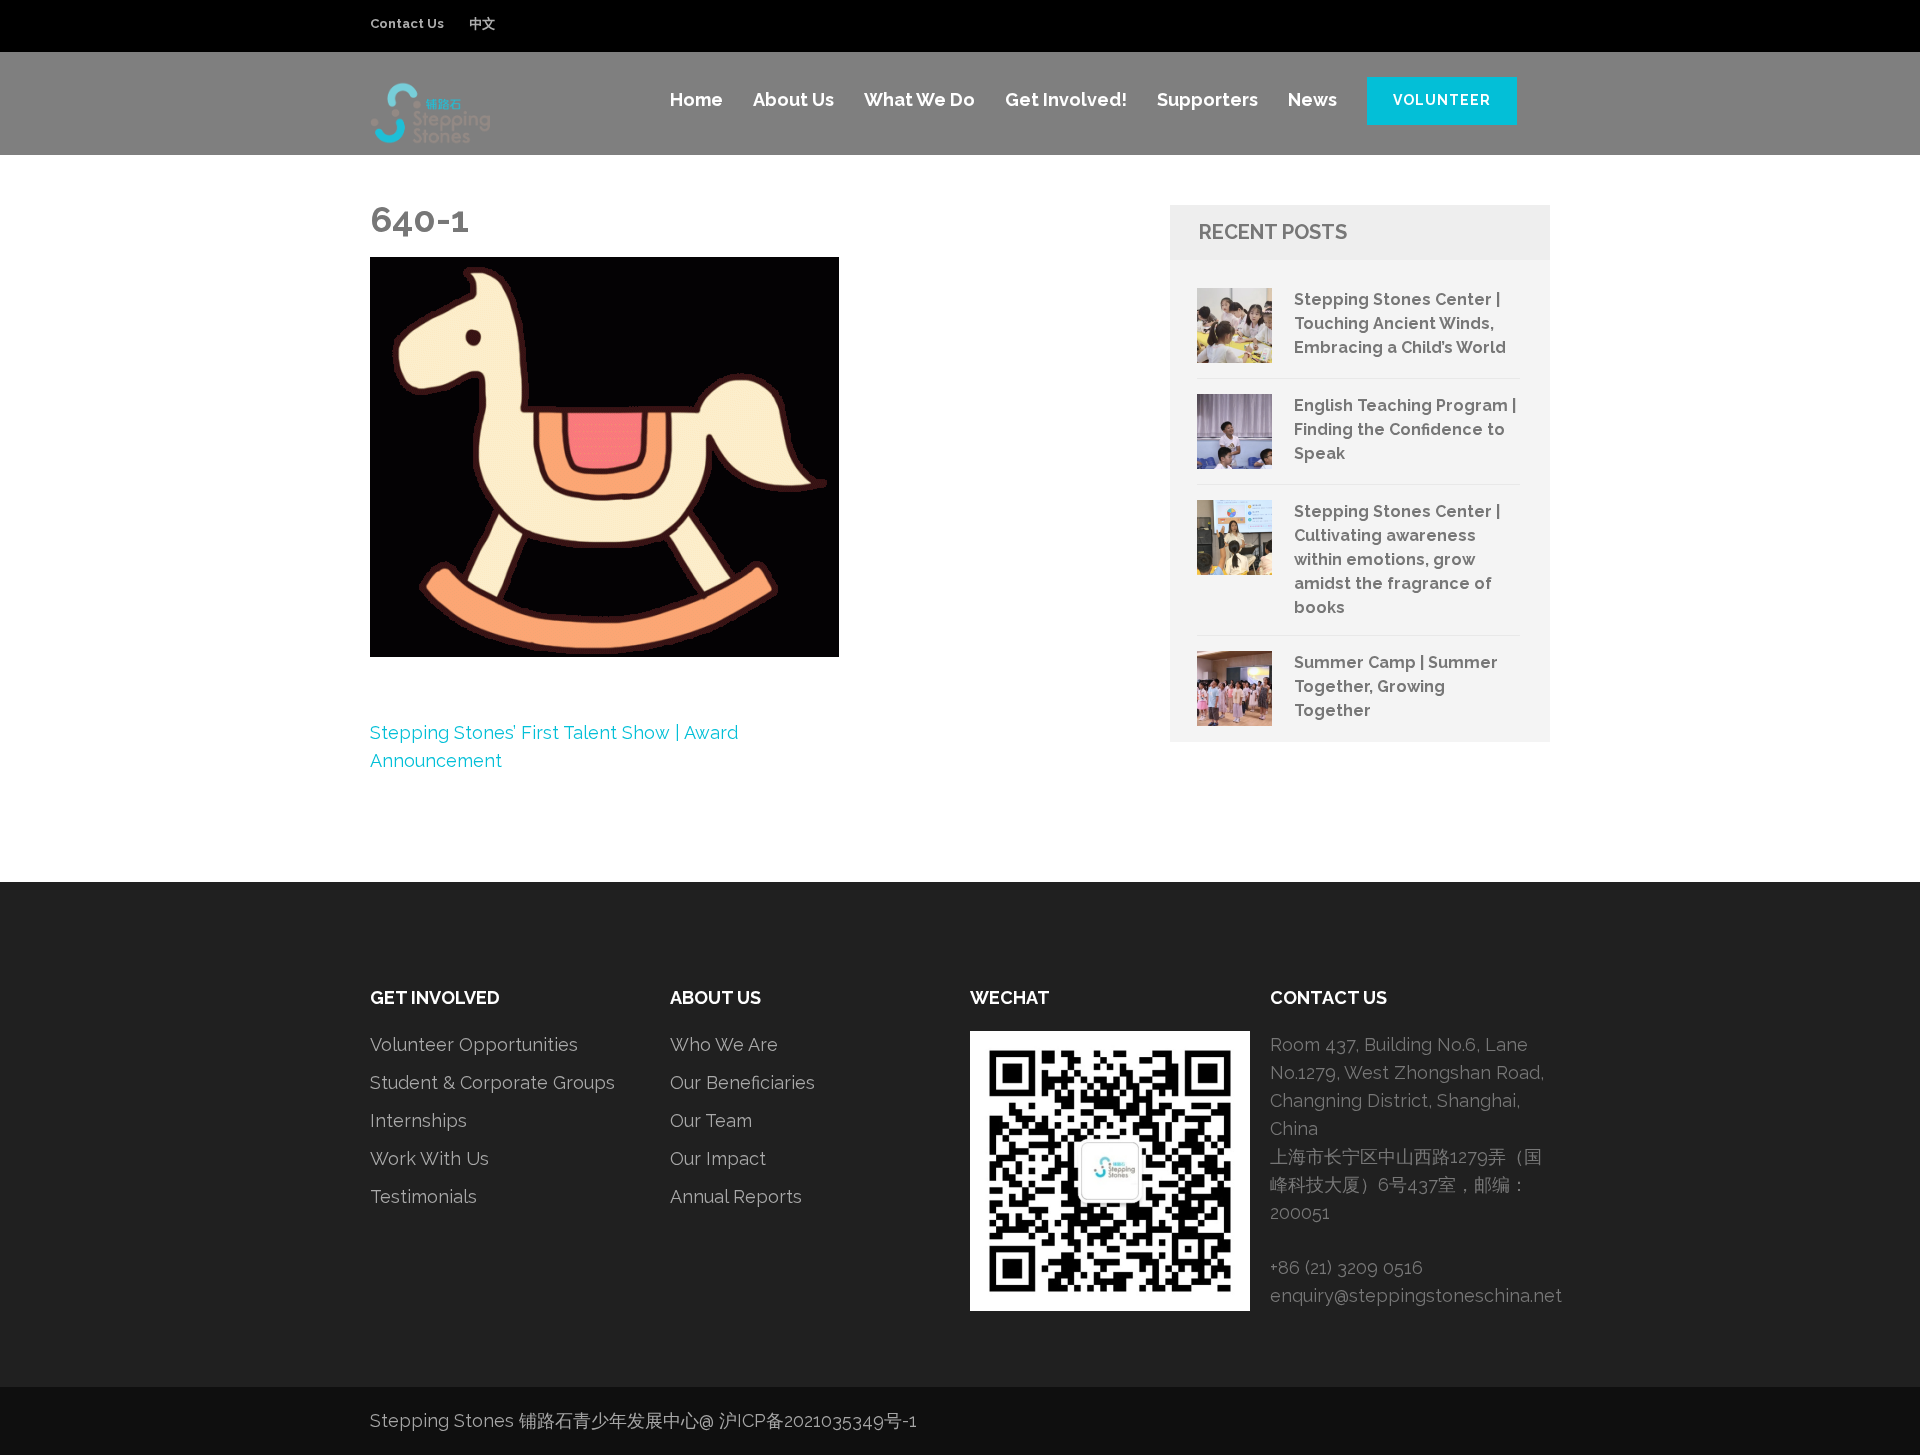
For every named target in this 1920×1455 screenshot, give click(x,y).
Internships (418, 1120)
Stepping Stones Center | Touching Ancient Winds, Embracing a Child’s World (1400, 323)
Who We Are (724, 1044)
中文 (482, 23)
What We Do (919, 99)
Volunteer (1442, 100)
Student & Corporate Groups (492, 1082)
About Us (793, 99)
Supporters (1207, 99)
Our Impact (718, 1158)
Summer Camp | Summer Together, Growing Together (1396, 686)
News (1312, 99)
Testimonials (423, 1196)
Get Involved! (1066, 99)
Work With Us (429, 1158)
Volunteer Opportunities (474, 1044)
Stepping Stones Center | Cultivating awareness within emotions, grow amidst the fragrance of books (1397, 559)
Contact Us (407, 23)
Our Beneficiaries (742, 1082)
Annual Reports (736, 1196)
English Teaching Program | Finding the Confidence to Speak (1405, 429)
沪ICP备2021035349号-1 (818, 1420)
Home (696, 99)
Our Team (711, 1120)
